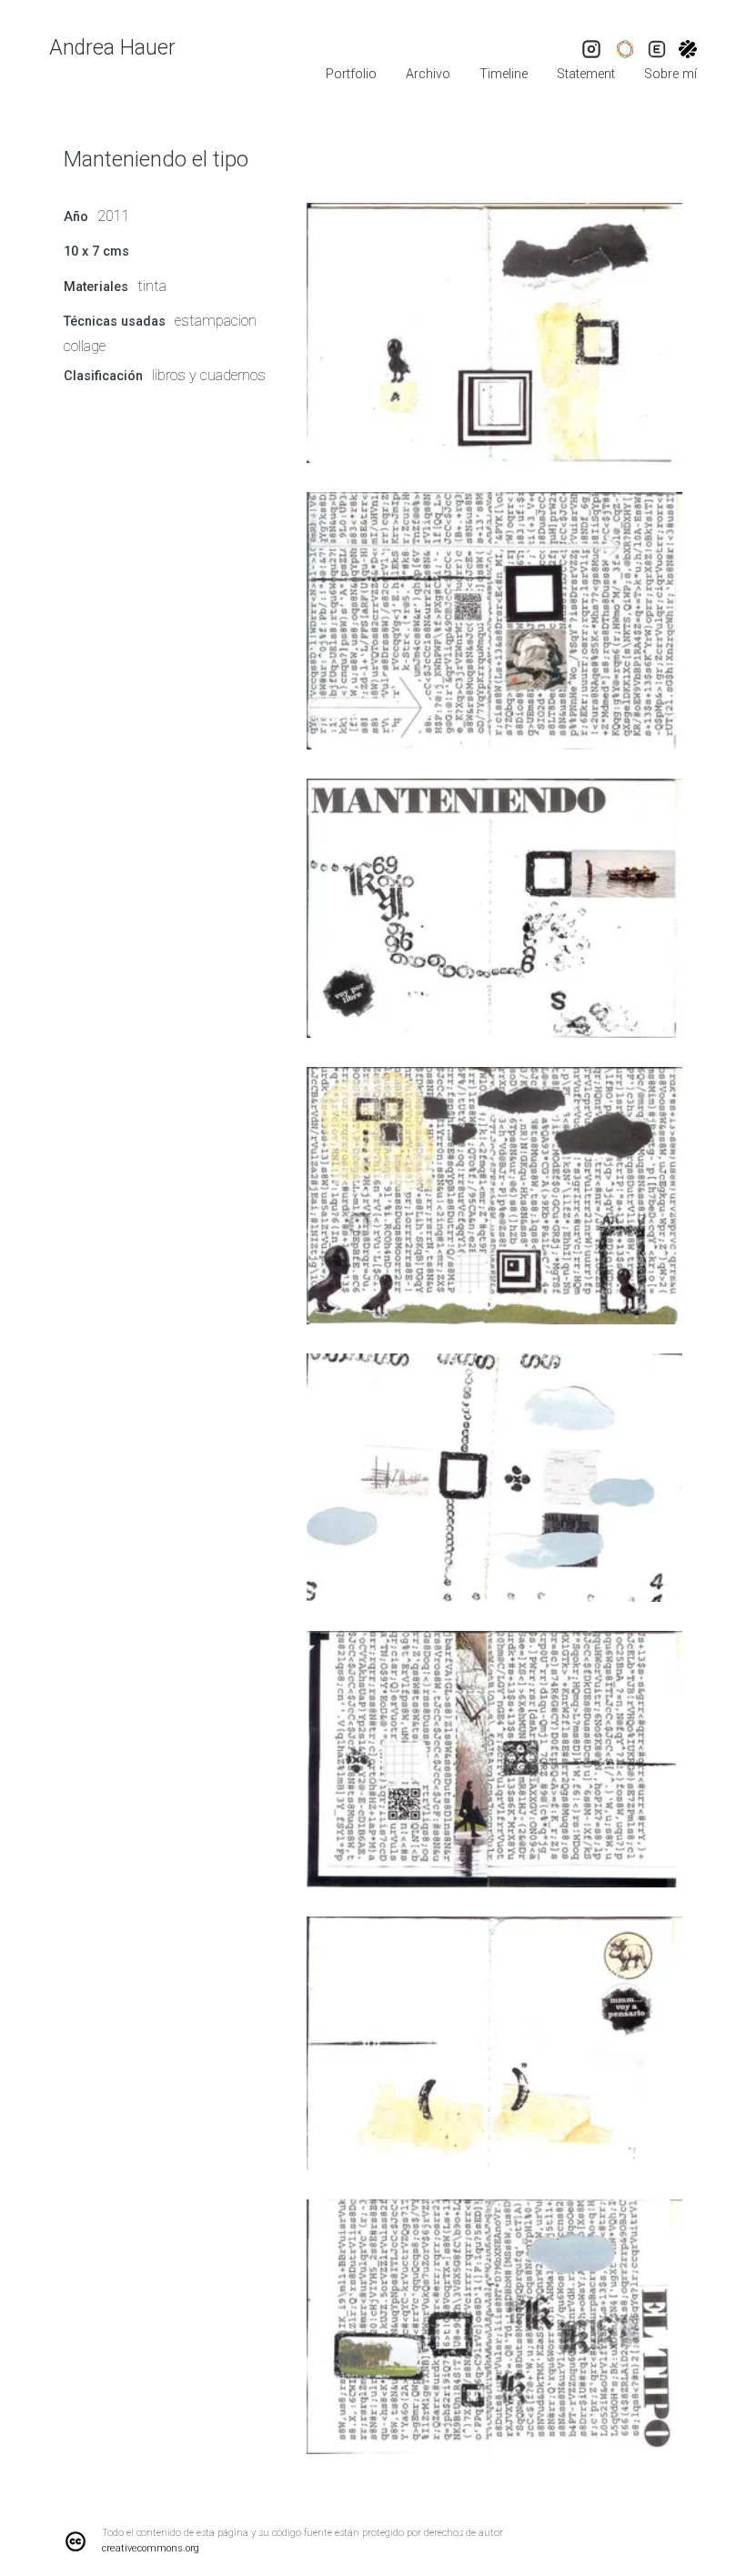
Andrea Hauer (112, 48)
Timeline (504, 74)
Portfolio (351, 74)
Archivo (428, 74)
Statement (586, 74)
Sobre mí (670, 74)
